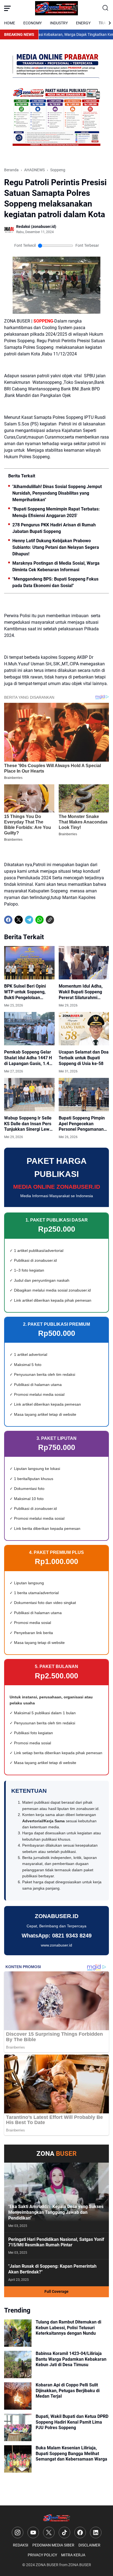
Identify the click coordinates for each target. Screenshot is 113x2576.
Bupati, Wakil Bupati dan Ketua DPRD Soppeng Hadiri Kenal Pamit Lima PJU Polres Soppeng (72, 2422)
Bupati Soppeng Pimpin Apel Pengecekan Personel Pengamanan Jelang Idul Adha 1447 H (83, 1124)
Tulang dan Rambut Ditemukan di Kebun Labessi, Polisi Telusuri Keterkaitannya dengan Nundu (68, 2328)
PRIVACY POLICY (42, 2555)
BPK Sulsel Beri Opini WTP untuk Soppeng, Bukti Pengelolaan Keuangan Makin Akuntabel (25, 992)
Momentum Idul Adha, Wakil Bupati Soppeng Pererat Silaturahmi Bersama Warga (81, 992)
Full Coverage (56, 2291)
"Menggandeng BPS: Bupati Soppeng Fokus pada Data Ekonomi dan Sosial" (55, 582)
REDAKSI (21, 2545)
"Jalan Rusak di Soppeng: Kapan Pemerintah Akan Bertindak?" (52, 2269)
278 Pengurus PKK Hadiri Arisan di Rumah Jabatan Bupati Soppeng (54, 528)
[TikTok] (64, 2533)
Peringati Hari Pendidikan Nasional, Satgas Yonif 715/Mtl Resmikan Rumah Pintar (56, 2242)
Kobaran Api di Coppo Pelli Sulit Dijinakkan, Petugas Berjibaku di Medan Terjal (68, 2391)
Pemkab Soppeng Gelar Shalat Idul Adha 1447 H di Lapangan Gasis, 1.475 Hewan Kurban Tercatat (29, 1058)
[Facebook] (8, 920)
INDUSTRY (59, 23)
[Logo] (57, 2518)
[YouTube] (33, 2533)
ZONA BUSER (47, 2565)
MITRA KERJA (73, 2555)
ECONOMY (33, 23)
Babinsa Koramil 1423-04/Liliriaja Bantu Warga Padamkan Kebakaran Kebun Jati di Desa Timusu (71, 2359)
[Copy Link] (50, 920)
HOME (10, 23)
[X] (19, 920)
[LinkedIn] (96, 2533)
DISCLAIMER (89, 2545)
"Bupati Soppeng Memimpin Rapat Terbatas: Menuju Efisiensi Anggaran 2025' (56, 512)
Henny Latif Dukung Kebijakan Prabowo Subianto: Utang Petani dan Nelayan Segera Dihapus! (56, 547)
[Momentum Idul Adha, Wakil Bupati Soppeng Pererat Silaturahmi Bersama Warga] (84, 963)
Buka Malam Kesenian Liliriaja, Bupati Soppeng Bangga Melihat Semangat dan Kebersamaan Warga (71, 2454)
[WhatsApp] (39, 920)
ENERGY (83, 23)
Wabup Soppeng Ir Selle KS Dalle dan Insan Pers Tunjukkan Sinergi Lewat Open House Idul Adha (29, 1124)
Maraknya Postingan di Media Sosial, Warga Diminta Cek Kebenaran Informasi (56, 566)
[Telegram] (29, 920)
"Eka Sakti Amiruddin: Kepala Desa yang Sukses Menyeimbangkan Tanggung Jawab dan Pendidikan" (56, 2212)
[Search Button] (106, 8)
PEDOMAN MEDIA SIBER (53, 2545)
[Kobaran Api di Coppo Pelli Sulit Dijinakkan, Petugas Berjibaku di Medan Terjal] (18, 2396)
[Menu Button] (7, 8)
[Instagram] (18, 2533)
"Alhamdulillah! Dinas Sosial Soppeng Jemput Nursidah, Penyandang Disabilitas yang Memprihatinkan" (57, 493)
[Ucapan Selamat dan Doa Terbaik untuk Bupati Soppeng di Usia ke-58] (84, 1029)
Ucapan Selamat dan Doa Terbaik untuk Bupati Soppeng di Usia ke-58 (84, 1058)
